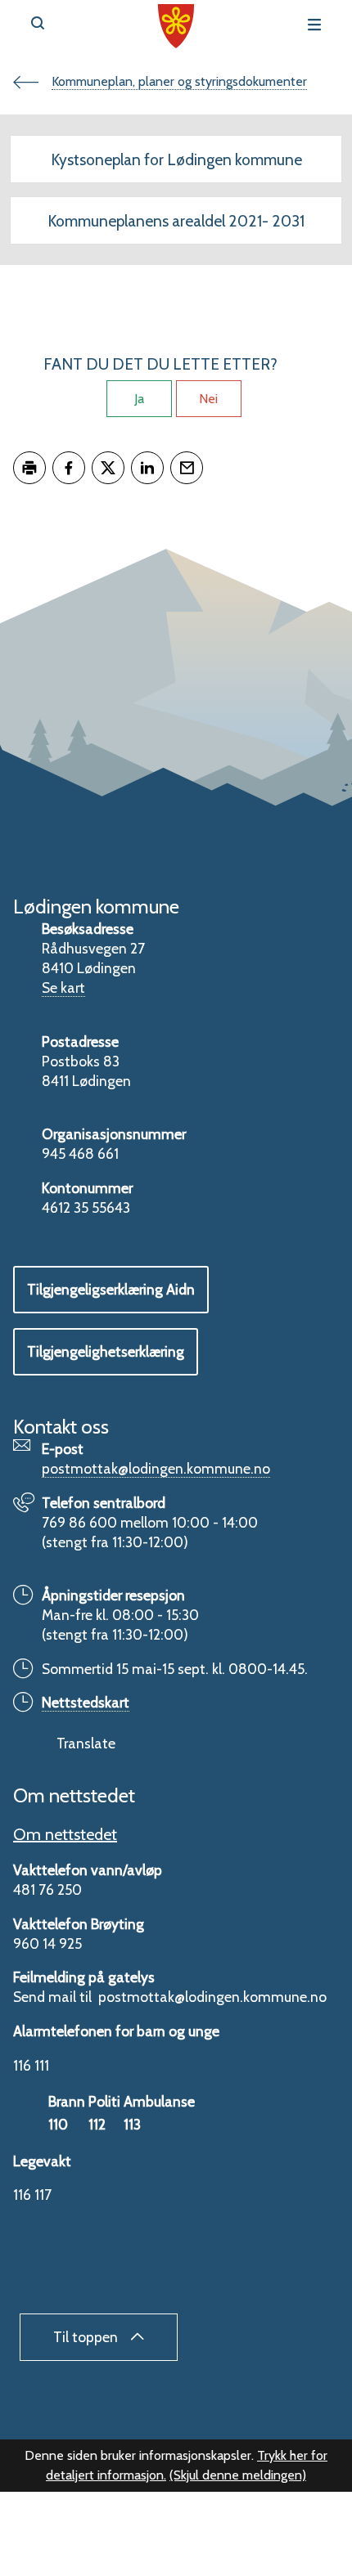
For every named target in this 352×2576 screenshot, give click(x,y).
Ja (139, 399)
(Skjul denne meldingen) (238, 2475)
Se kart (63, 987)
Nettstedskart (86, 1702)
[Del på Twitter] (108, 468)
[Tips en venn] (187, 468)
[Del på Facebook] (69, 468)
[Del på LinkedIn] (147, 468)
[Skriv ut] (29, 468)
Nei (208, 399)
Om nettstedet (65, 1834)
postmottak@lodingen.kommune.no (156, 1468)
